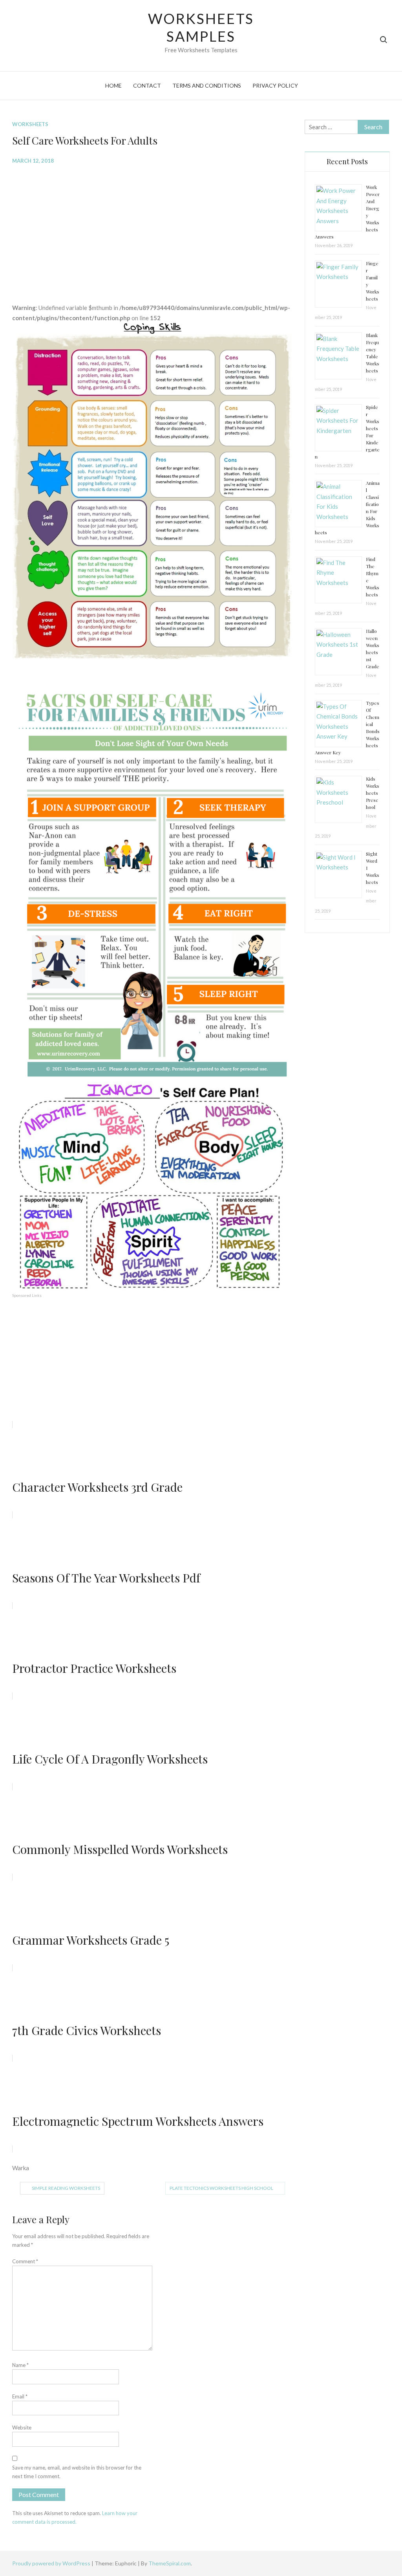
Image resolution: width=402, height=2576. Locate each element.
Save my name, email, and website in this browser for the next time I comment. (77, 2472)
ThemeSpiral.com (170, 2563)
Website (22, 2427)
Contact (147, 85)
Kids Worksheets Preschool (373, 793)
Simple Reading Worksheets (66, 2188)
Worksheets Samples (201, 27)
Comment (25, 2261)
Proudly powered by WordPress (52, 2563)
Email (20, 2396)
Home (113, 85)
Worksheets (30, 124)
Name (20, 2365)
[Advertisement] (153, 228)
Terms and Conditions (207, 85)
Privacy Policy (275, 85)
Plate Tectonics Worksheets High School (221, 2188)
